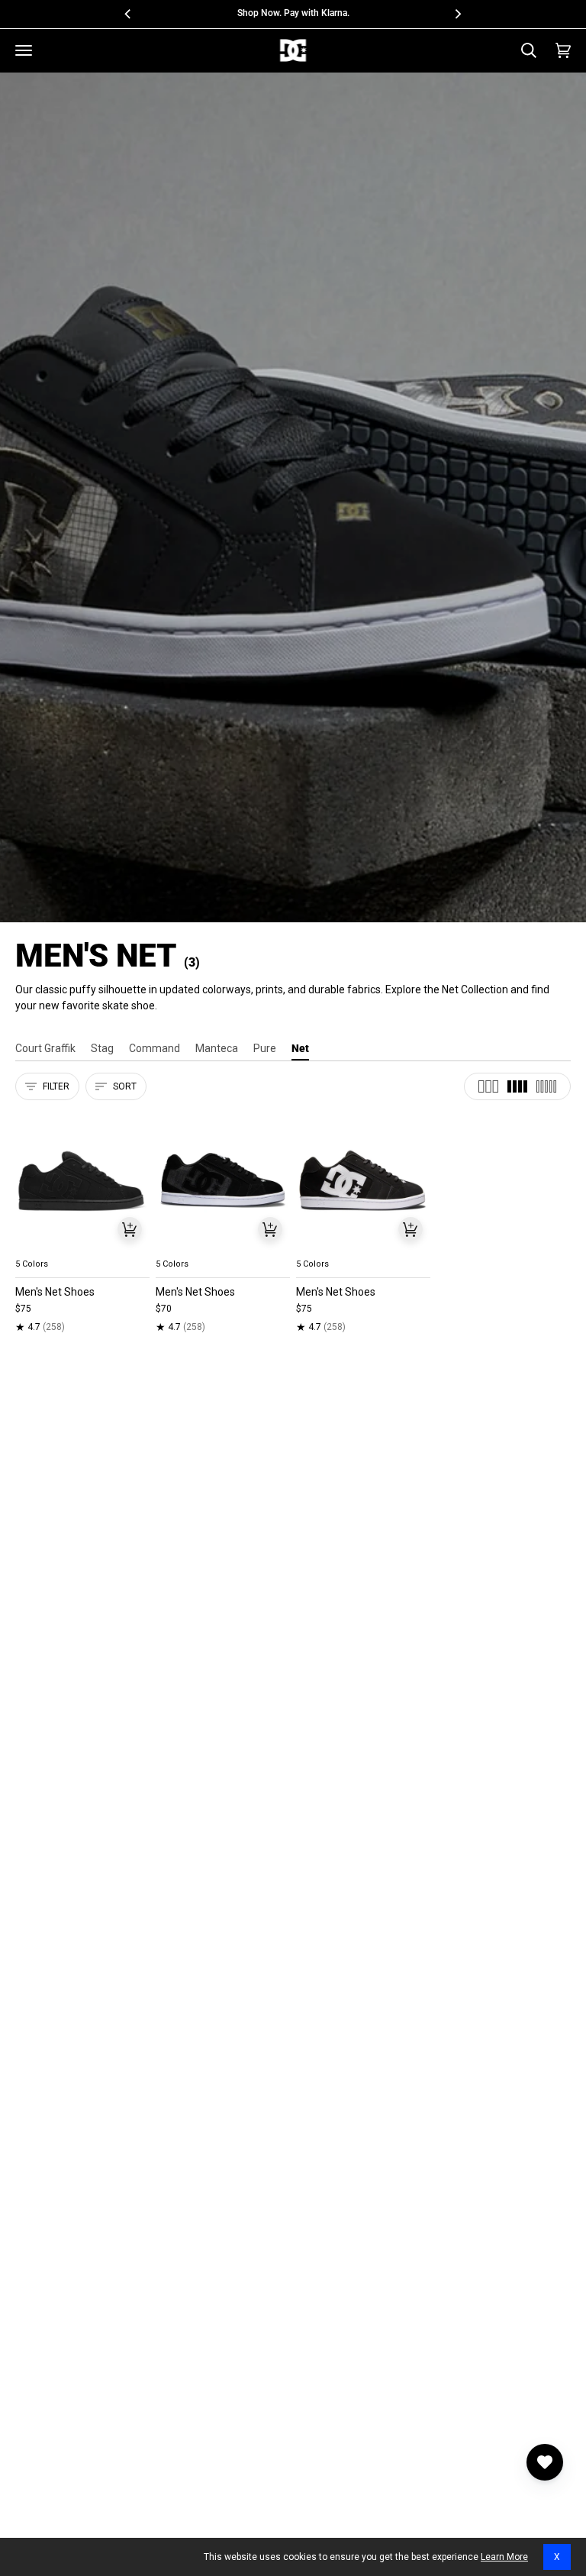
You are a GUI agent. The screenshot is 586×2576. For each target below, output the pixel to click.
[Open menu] (24, 50)
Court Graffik (45, 1048)
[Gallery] (82, 1181)
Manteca (217, 1048)
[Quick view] (130, 1229)
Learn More (504, 2557)
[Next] (457, 14)
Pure (265, 1048)
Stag (102, 1048)
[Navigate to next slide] (137, 1246)
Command (155, 1048)
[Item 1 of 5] (82, 1181)
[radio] (36, 1246)
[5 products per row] (546, 1086)
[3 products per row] (488, 1086)
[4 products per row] (517, 1086)
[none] (82, 1246)
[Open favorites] (545, 2462)
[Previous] (129, 14)
